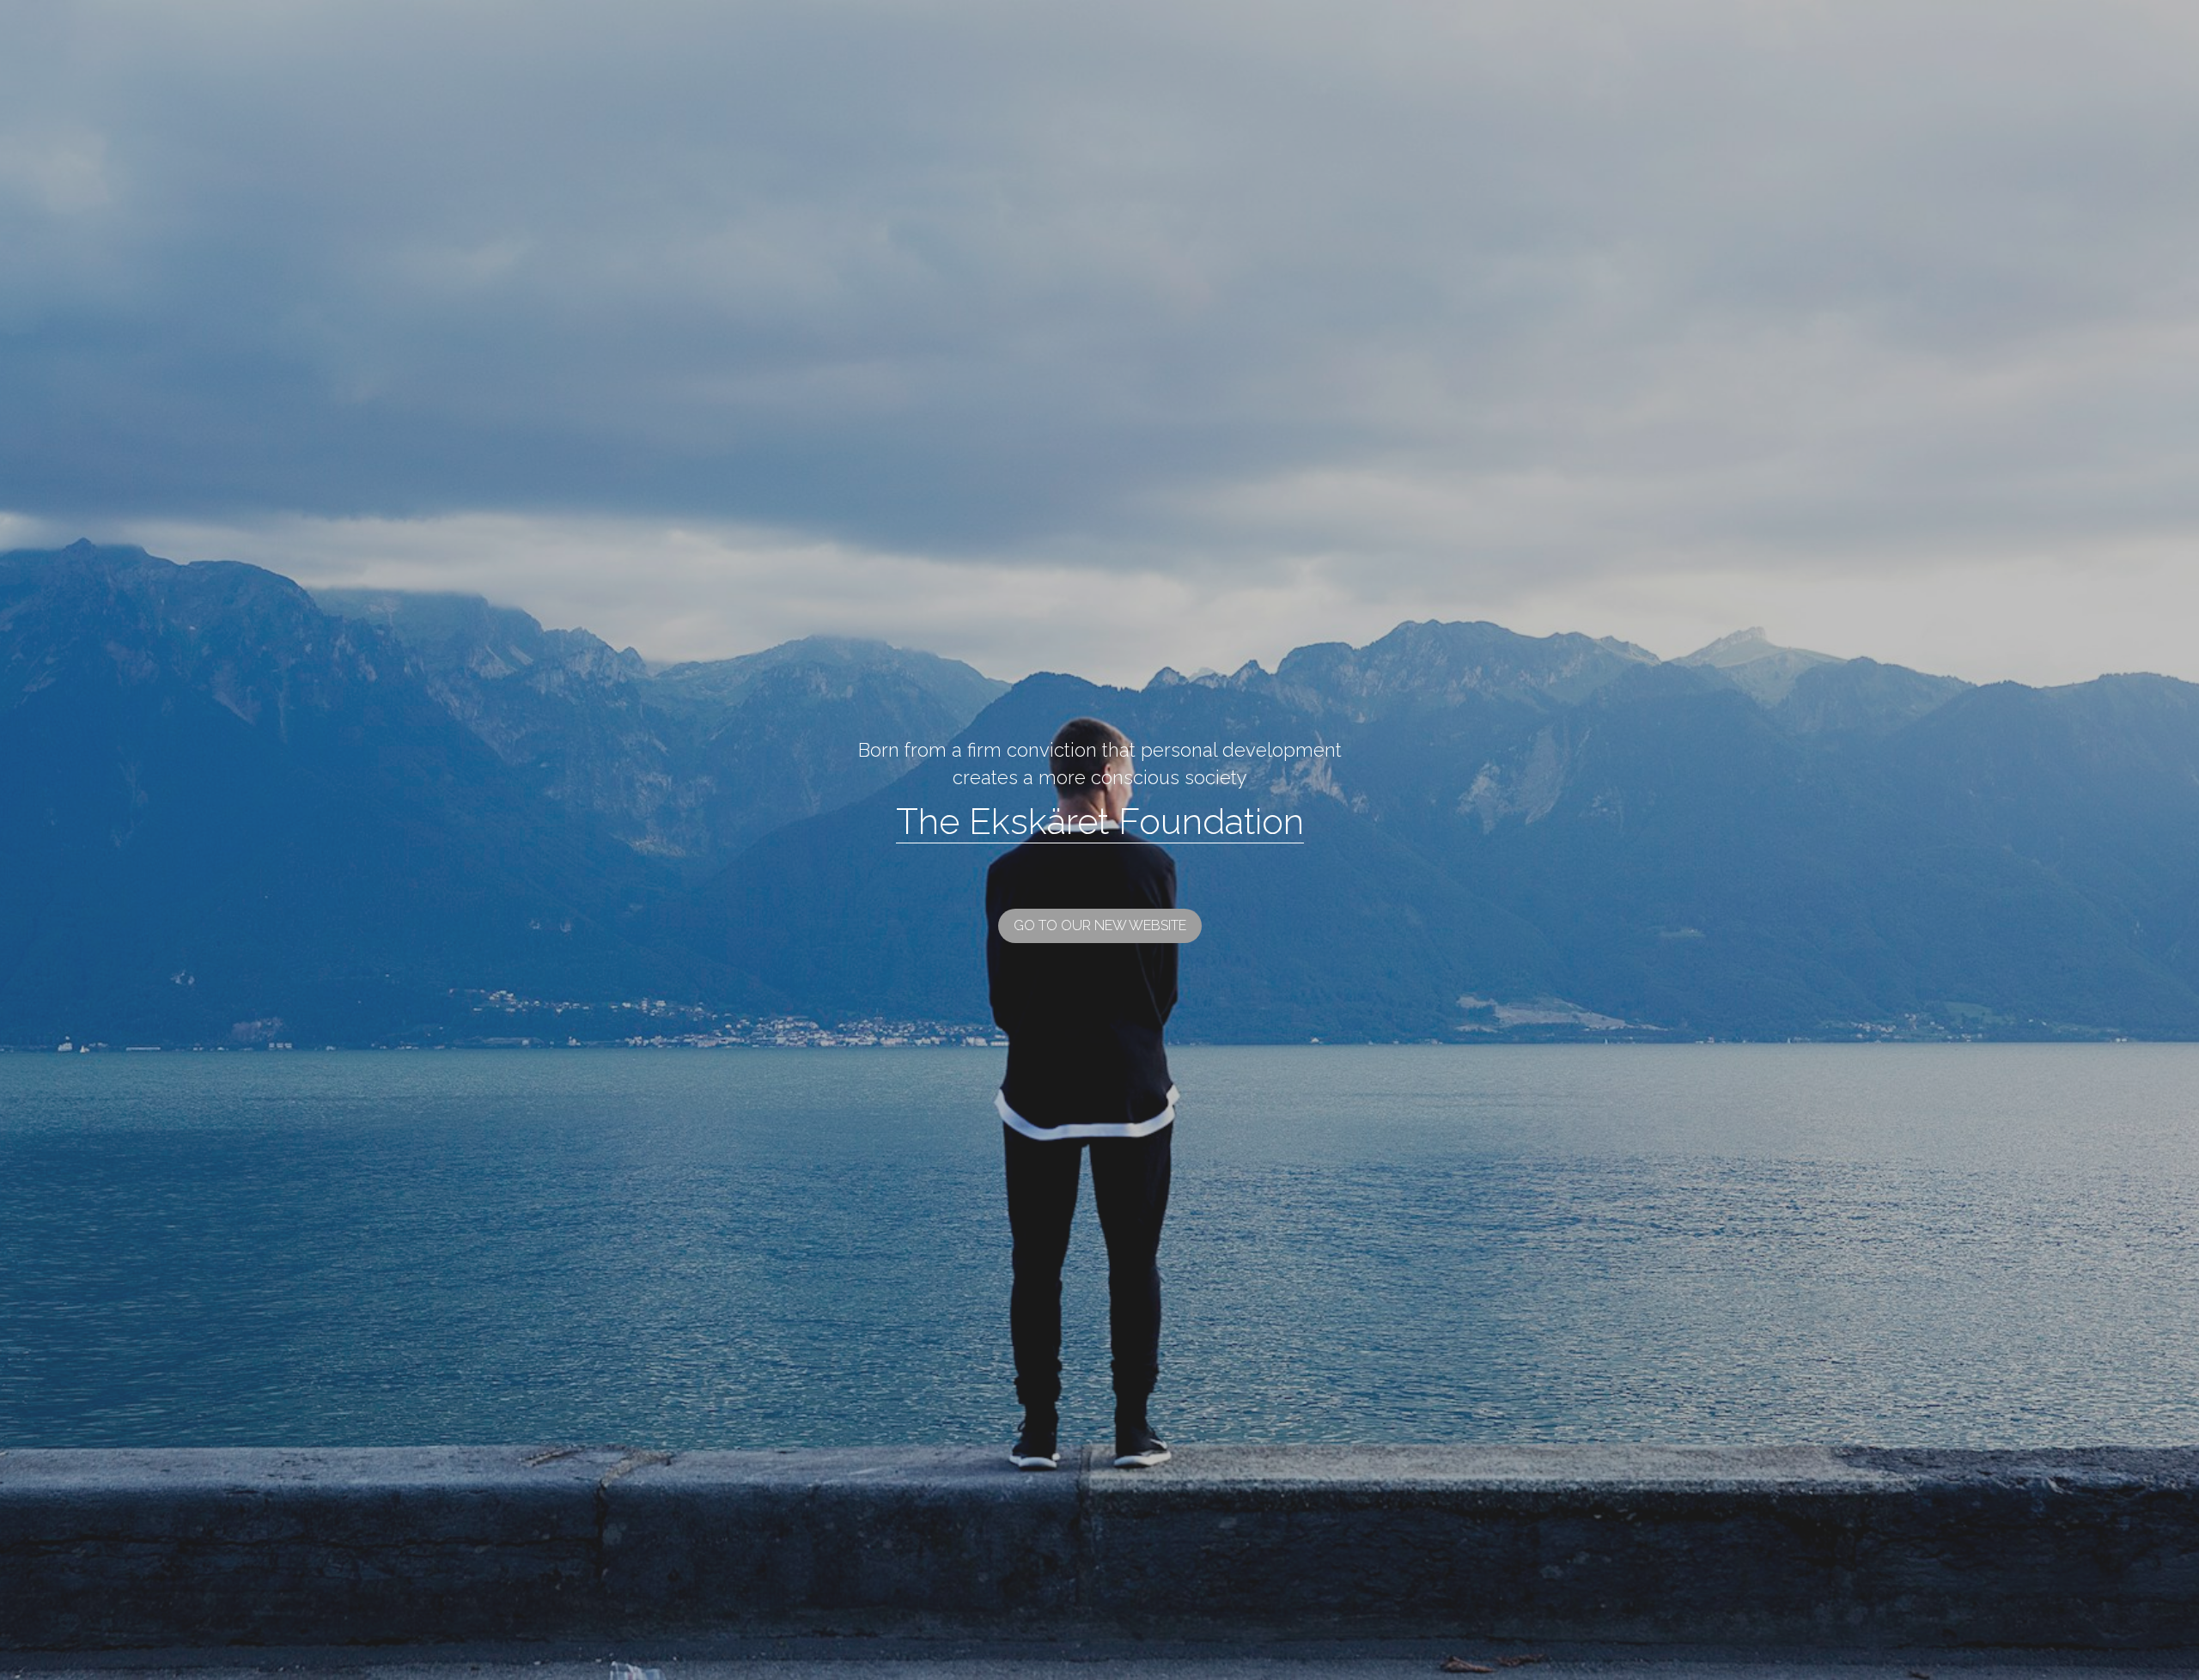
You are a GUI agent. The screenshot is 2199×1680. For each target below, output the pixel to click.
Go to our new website (1100, 804)
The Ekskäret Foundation (1100, 700)
